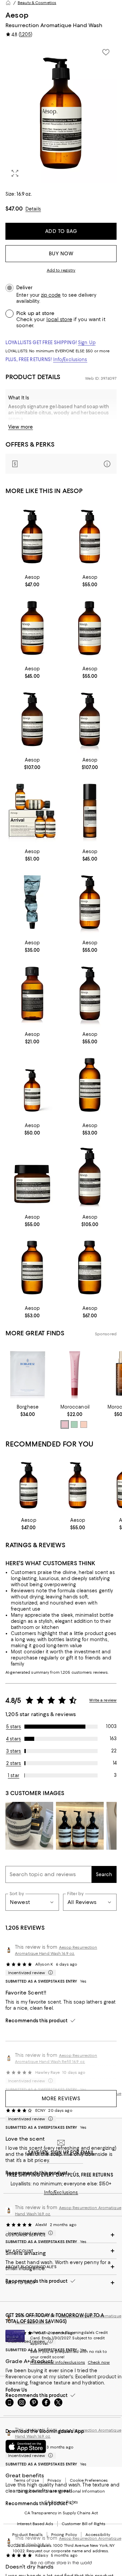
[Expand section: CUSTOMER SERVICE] (61, 2235)
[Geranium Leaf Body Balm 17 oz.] (32, 720)
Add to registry (61, 270)
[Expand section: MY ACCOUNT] (61, 2251)
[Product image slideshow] (61, 113)
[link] (32, 580)
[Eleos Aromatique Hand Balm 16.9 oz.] (90, 1176)
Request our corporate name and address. (68, 2551)
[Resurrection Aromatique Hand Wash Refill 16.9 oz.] (32, 628)
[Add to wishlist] (106, 52)
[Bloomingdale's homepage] (8, 3)
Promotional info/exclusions (58, 2362)
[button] (61, 113)
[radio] (65, 1424)
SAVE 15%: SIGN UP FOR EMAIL (61, 2152)
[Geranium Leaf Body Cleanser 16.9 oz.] (90, 628)
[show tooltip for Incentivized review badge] (49, 1973)
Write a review (103, 1700)
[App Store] (26, 2446)
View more (21, 427)
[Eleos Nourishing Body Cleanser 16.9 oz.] (90, 994)
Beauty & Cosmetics (37, 3)
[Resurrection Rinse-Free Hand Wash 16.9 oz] (32, 1085)
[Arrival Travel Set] (32, 811)
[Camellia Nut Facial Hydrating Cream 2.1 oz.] (32, 1176)
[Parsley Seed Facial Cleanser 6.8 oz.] (90, 1268)
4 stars (14, 1739)
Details (33, 209)
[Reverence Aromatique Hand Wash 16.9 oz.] (32, 537)
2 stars (14, 1763)
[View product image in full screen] (15, 173)
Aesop (17, 15)
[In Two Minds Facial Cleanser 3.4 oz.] (90, 1085)
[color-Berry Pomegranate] (65, 1424)
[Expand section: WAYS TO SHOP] (61, 2283)
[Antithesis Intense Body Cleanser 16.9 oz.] (90, 902)
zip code (51, 295)
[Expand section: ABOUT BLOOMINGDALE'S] (61, 2267)
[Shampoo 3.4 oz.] (32, 994)
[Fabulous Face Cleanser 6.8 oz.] (32, 1268)
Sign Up (87, 342)
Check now (99, 2362)
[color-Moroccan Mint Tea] (74, 1424)
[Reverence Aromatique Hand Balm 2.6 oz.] (32, 902)
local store (59, 319)
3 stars (14, 1751)
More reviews (61, 2099)
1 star (14, 1775)
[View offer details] (61, 464)
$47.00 (14, 209)
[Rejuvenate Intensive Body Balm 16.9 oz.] (90, 720)
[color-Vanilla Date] (84, 1424)
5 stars (14, 1727)
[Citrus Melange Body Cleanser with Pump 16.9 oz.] (90, 537)
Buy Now (61, 254)
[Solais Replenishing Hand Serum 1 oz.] (90, 811)
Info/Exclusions (70, 359)
